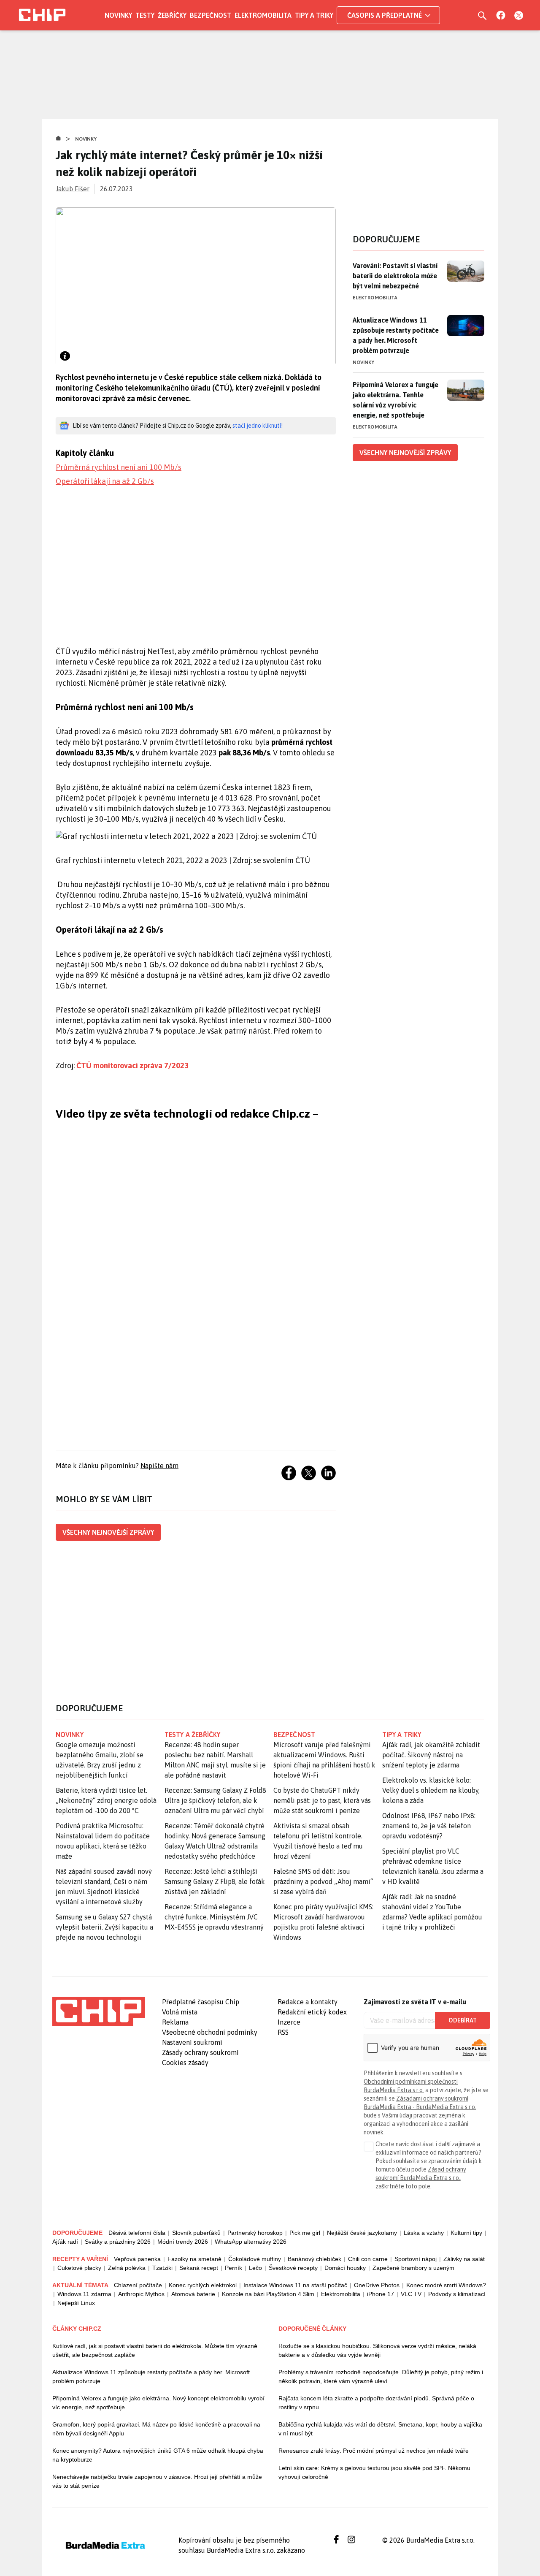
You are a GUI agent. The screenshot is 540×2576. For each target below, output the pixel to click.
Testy (145, 15)
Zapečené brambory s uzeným (413, 2268)
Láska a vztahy (424, 2233)
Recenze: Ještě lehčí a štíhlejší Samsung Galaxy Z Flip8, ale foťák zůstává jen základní (215, 1881)
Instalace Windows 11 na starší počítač (295, 2285)
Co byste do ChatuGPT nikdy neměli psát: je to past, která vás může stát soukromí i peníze (322, 1800)
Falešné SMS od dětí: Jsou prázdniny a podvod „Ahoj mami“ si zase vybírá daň (323, 1881)
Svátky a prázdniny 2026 (118, 2242)
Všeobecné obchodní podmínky (210, 2032)
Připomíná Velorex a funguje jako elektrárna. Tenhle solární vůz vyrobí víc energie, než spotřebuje (396, 400)
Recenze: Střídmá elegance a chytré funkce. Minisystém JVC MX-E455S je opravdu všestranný (214, 1917)
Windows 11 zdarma (84, 2294)
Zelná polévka (127, 2268)
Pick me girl (305, 2233)
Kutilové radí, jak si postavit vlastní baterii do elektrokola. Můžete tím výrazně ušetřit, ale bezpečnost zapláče (155, 2350)
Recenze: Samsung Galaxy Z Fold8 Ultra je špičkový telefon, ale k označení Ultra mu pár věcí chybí (215, 1800)
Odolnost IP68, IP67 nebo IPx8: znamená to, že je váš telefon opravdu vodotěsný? (429, 1826)
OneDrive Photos (377, 2285)
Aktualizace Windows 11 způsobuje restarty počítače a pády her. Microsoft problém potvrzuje (396, 335)
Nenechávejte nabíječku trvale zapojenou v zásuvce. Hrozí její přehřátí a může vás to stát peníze (157, 2481)
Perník (234, 2268)
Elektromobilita (263, 15)
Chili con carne (368, 2259)
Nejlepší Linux (76, 2303)
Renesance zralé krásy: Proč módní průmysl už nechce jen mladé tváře (374, 2451)
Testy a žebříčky (193, 1735)
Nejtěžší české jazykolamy (362, 2233)
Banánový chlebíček (315, 2259)
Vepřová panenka (137, 2259)
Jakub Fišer (73, 189)
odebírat (463, 2020)
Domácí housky (345, 2268)
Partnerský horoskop (255, 2233)
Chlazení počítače (138, 2285)
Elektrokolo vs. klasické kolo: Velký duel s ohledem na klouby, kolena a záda (431, 1790)
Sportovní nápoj (416, 2259)
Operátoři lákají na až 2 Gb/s (105, 481)
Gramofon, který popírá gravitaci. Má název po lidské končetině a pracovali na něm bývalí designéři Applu (156, 2429)
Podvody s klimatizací (457, 2294)
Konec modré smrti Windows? (446, 2285)
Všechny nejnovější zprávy (108, 1532)
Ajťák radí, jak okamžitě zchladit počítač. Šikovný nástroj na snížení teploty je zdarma (431, 1755)
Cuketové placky (79, 2268)
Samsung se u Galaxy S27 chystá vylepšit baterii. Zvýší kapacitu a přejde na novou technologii (104, 1927)
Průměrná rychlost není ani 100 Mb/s (119, 467)
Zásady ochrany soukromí (200, 2052)
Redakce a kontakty (308, 2002)
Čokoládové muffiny (255, 2259)
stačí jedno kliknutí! (258, 426)
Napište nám (159, 1466)
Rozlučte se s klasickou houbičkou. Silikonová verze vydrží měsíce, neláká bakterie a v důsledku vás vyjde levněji (377, 2350)
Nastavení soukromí (192, 2042)
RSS (283, 2032)
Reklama (175, 2022)
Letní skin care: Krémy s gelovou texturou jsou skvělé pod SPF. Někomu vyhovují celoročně (374, 2472)
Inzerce (289, 2022)
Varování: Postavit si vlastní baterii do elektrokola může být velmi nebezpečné (395, 276)
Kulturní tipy (466, 2233)
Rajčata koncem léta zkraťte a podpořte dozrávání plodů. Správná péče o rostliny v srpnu (376, 2403)
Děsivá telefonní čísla (137, 2233)
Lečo (255, 2268)
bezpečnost (294, 1735)
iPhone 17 (381, 2294)
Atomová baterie (193, 2294)
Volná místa (180, 2012)
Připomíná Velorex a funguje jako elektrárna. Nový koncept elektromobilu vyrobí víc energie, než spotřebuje (158, 2403)
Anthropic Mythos (141, 2294)
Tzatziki (162, 2268)
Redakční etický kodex (312, 2012)
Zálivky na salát (464, 2259)
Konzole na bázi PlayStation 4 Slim (268, 2294)
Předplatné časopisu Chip (201, 2002)
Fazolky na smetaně (194, 2259)
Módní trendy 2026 (183, 2242)
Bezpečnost (211, 15)
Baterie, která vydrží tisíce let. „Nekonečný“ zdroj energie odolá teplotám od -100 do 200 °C (106, 1800)
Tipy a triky (314, 15)
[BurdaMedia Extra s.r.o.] (99, 2011)
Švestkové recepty (293, 2268)
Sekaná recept (199, 2268)
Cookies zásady (185, 2063)
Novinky (118, 15)
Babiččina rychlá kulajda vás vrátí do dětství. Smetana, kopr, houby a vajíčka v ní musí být (380, 2429)
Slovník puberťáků (196, 2233)
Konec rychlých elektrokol (203, 2285)
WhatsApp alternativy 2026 (251, 2242)
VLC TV (411, 2294)
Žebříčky (172, 15)
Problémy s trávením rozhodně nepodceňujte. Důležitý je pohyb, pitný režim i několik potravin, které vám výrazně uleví (381, 2376)
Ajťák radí (65, 2242)
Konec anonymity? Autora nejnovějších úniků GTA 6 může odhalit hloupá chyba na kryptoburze (158, 2455)
